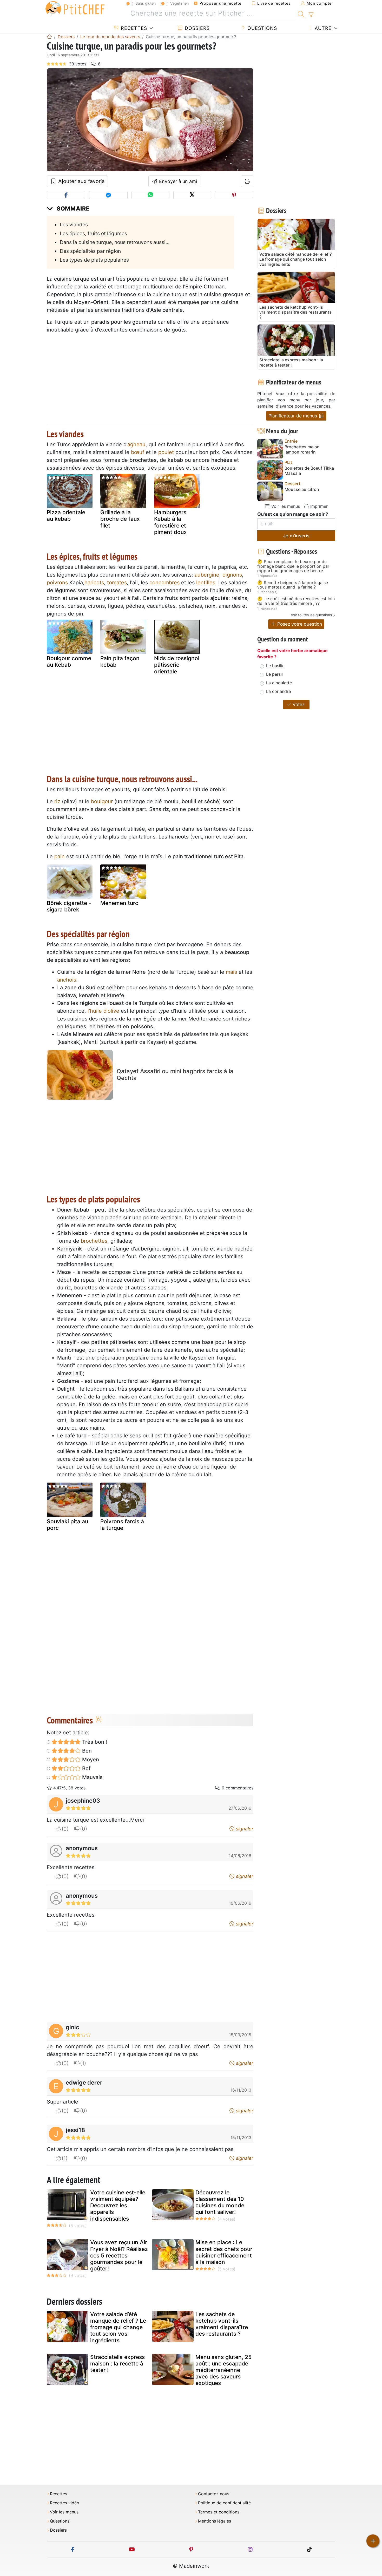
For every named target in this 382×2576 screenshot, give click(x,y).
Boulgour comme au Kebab (69, 661)
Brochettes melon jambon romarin (302, 449)
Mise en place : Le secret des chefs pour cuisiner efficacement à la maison (224, 2252)
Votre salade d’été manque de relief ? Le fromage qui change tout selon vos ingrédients (118, 2327)
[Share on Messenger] (108, 195)
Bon (86, 1751)
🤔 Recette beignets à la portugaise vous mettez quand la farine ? (293, 585)
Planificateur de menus (293, 416)
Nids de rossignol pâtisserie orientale (177, 665)
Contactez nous (214, 2494)
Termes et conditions (219, 2512)
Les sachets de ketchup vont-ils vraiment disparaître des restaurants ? (222, 2324)
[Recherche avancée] (311, 15)
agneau (136, 444)
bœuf (138, 452)
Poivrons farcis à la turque (122, 1525)
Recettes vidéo (65, 2503)
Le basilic (275, 666)
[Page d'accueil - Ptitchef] (49, 37)
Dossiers (196, 28)
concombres (164, 583)
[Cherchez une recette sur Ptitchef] (301, 13)
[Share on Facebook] (66, 195)
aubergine (207, 575)
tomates (117, 583)
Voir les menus (285, 506)
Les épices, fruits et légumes (93, 233)
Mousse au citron (302, 489)
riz (57, 801)
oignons (232, 575)
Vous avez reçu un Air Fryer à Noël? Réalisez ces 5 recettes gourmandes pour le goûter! (119, 2255)
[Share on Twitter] (192, 195)
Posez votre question (299, 624)
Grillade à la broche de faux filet (120, 519)
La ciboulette (279, 683)
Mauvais (92, 1777)
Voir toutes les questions (311, 615)
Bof (86, 1768)
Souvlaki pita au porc (67, 1525)
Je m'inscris (296, 536)
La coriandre (278, 691)
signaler (244, 1829)
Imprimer (318, 506)
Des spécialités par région (90, 251)
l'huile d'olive (103, 1011)
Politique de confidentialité (224, 2503)
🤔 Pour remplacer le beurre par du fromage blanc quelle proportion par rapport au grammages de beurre (293, 566)
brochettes (94, 1241)
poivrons (57, 583)
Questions (261, 28)
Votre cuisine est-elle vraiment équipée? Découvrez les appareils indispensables (118, 2206)
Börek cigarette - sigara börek (69, 906)
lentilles (206, 583)
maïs (231, 972)
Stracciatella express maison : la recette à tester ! (117, 2364)
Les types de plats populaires (94, 260)
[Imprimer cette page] (247, 181)
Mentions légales (215, 2521)
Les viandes (74, 225)
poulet (166, 452)
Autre (322, 28)
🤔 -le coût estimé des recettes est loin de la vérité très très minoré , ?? (296, 601)
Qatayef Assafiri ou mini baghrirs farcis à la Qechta (175, 1074)
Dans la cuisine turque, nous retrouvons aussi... (115, 242)
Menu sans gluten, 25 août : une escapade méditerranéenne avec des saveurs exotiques (223, 2370)
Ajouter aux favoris (81, 181)
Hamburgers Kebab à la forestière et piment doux (170, 522)
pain (60, 856)
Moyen (90, 1760)
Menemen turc (119, 903)
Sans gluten (146, 3)
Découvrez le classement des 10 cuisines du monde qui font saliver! (220, 2202)
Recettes (133, 28)
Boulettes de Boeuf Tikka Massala (309, 471)
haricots (94, 583)
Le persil (274, 674)
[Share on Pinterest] (234, 195)
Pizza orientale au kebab (66, 516)
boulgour (102, 801)
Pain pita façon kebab (120, 661)
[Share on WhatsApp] (150, 195)
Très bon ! (94, 1742)
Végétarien (179, 3)
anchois (67, 980)
